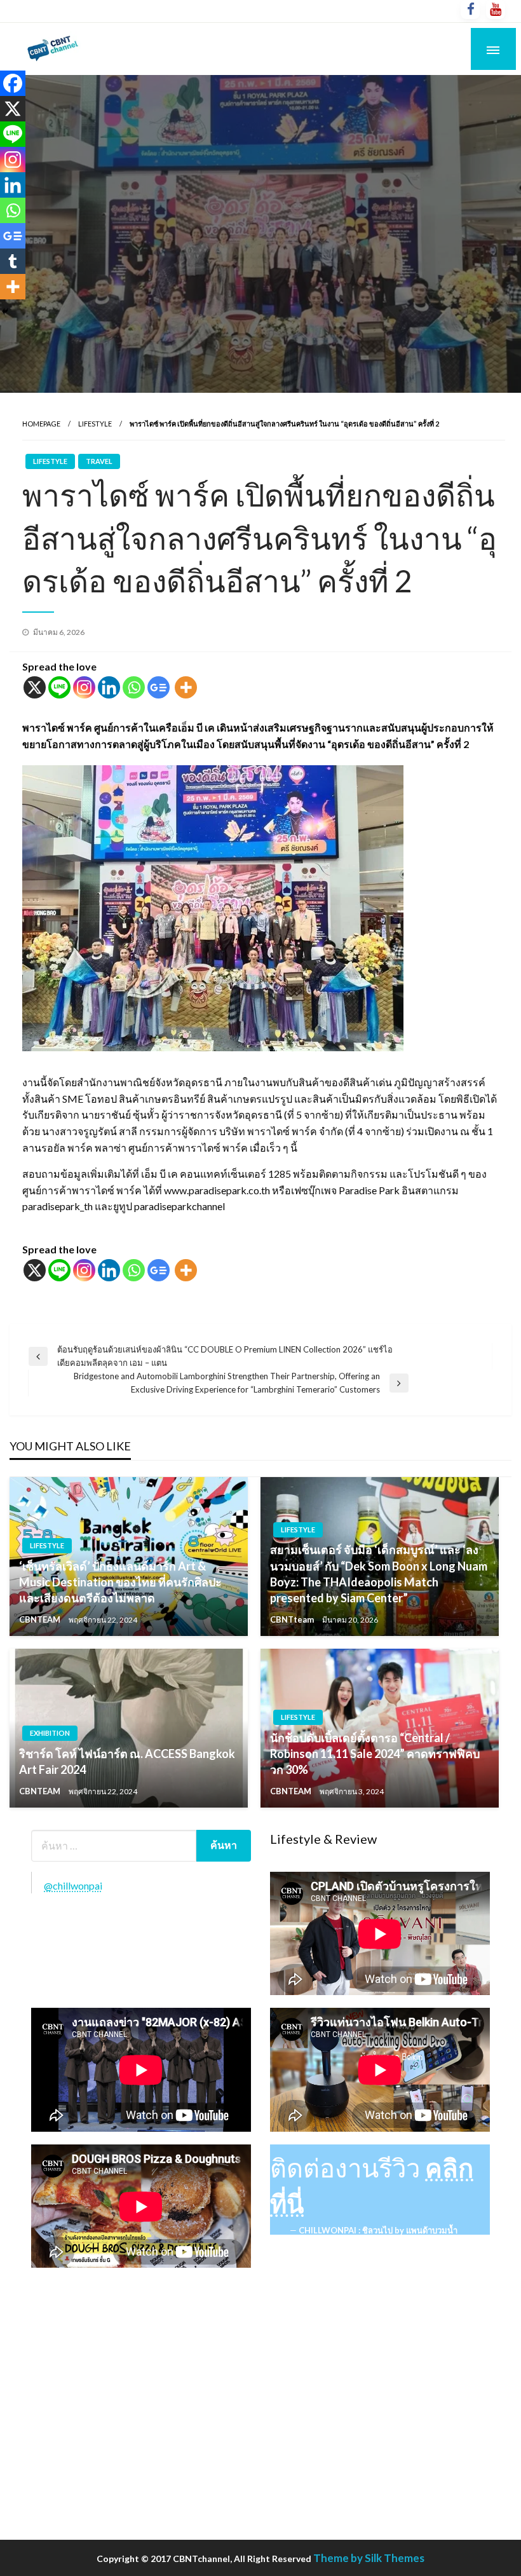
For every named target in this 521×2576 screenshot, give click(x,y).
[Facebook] (13, 83)
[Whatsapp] (134, 687)
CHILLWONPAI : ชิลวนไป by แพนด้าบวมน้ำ (378, 2230)
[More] (186, 687)
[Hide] (5, 311)
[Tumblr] (13, 261)
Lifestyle (95, 424)
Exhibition (50, 1733)
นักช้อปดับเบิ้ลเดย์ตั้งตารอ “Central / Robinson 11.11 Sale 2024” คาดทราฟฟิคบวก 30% (375, 1754)
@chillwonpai (73, 1885)
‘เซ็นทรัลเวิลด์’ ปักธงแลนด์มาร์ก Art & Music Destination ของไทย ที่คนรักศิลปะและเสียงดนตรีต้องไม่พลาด (120, 1582)
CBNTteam (293, 1619)
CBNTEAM (41, 1619)
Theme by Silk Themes (369, 2558)
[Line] (59, 687)
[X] (35, 687)
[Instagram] (84, 687)
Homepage (41, 424)
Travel (99, 461)
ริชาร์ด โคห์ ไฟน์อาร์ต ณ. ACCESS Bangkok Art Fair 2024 (127, 1762)
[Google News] (159, 687)
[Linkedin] (109, 687)
